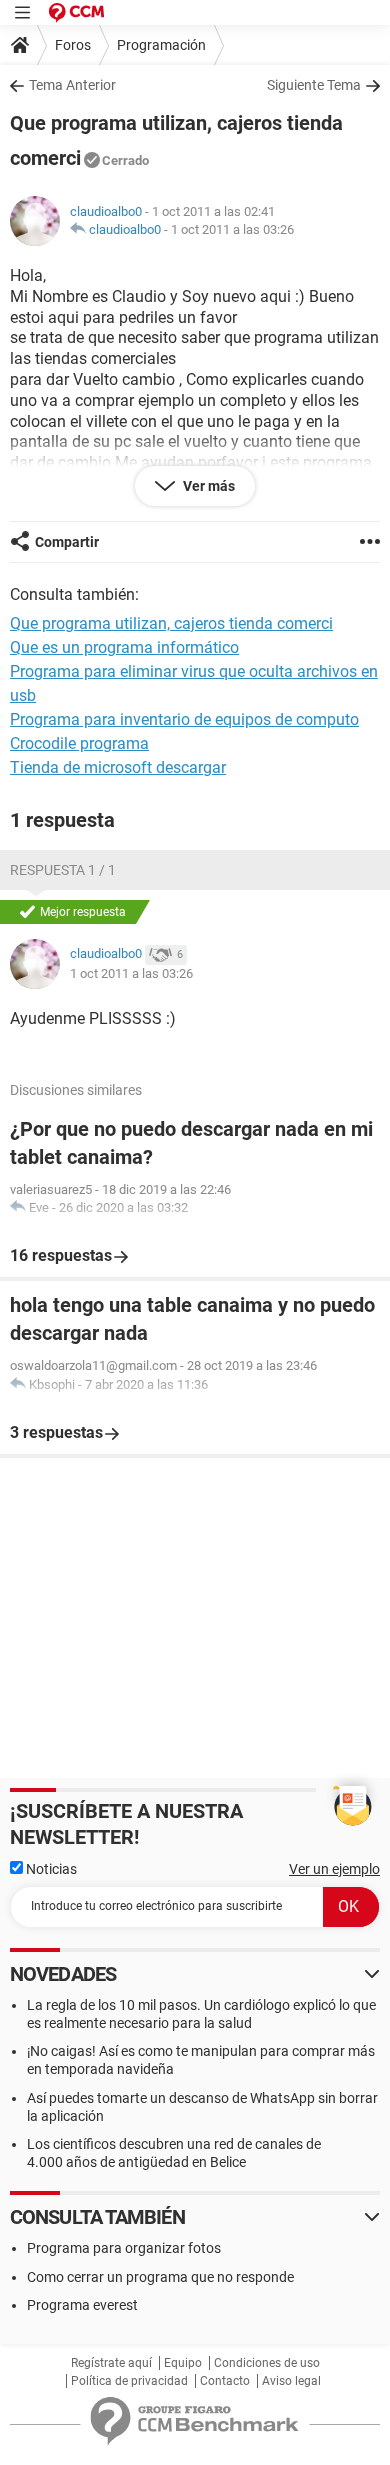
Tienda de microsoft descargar (118, 767)
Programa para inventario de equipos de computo (184, 719)
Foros (73, 45)
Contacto (225, 2381)
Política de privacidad (129, 2381)
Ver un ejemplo (334, 1869)
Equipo (183, 2363)
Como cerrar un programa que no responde (160, 2277)
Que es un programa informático (124, 647)
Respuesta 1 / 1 (63, 870)
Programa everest (82, 2305)
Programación (161, 45)
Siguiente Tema (314, 85)
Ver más (207, 486)
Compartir (67, 542)
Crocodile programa (79, 743)
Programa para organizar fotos (124, 2248)
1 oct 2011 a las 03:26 (232, 229)
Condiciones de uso (267, 2363)
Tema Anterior (72, 85)
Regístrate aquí (111, 2363)
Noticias (50, 1869)
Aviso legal (291, 2381)
